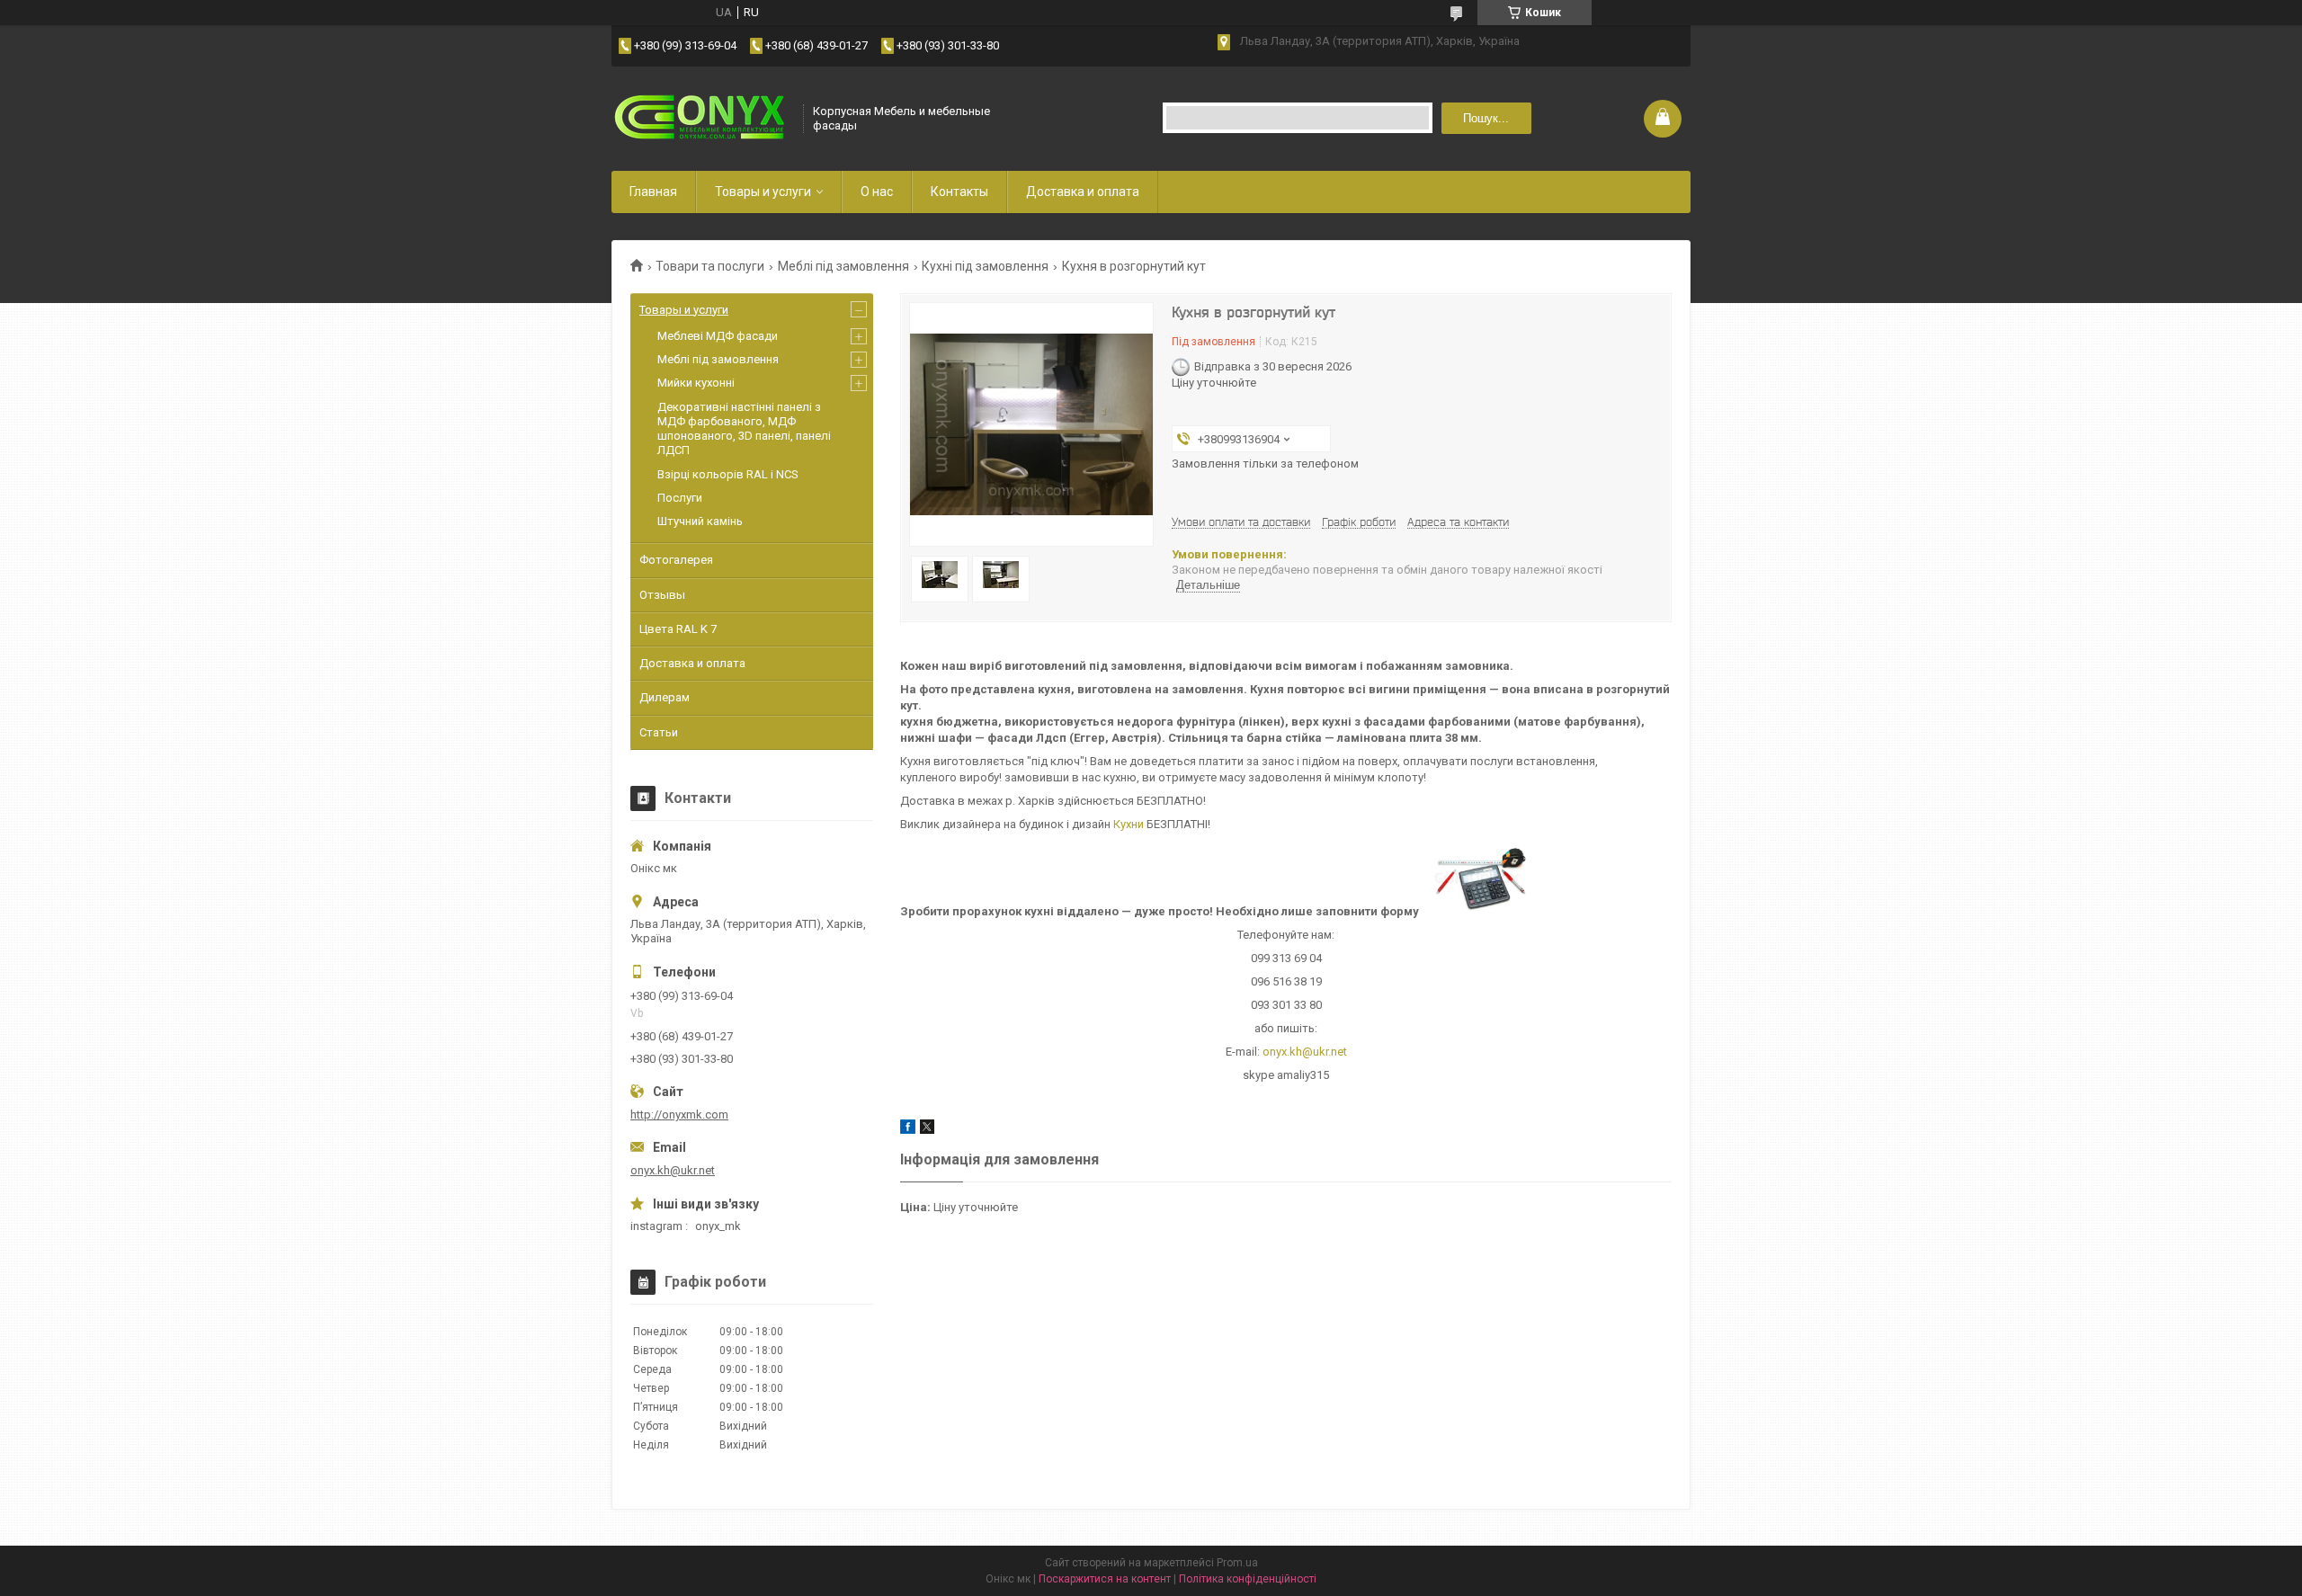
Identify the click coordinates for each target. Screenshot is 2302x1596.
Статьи (659, 732)
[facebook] (908, 1130)
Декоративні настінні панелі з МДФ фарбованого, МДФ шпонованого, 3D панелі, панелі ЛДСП (744, 429)
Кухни (1129, 824)
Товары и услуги (763, 192)
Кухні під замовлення (985, 266)
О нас (877, 192)
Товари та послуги (710, 266)
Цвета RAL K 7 (678, 629)
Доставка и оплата (1083, 192)
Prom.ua (1237, 1563)
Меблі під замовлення (843, 266)
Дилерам (665, 697)
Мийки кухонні (696, 383)
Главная (653, 192)
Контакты (959, 192)
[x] (927, 1130)
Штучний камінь (700, 521)
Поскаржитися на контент (1105, 1579)
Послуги (680, 498)
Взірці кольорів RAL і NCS (728, 474)
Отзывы (662, 595)
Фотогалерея (676, 560)
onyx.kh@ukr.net (1305, 1052)
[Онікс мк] (701, 118)
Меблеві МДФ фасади (718, 336)
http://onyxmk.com (679, 1115)
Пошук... (1486, 118)
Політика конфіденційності (1248, 1579)
